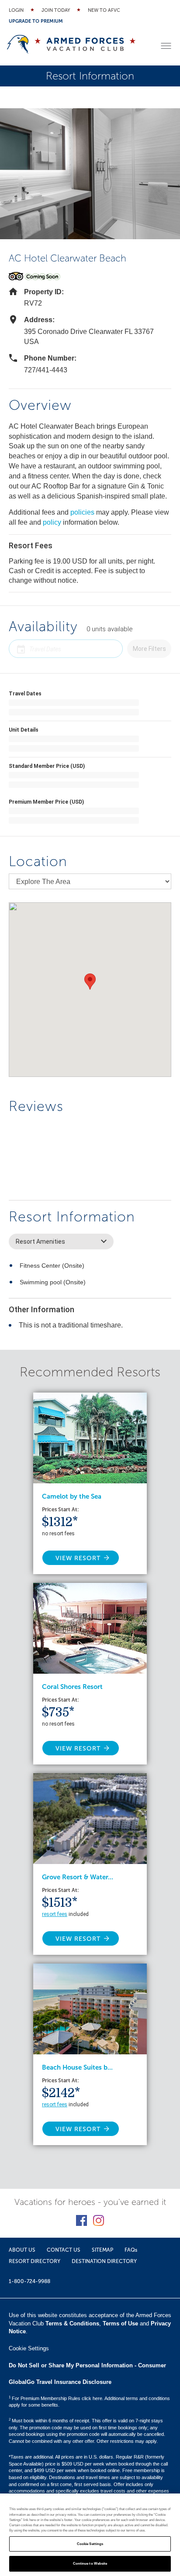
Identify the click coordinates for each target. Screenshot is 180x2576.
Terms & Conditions (72, 2323)
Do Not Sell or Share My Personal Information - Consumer (87, 2365)
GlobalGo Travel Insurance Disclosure (60, 2382)
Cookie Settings (90, 2544)
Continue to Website (90, 2564)
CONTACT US (64, 2250)
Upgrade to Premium (36, 21)
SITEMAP (102, 2250)
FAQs (131, 2250)
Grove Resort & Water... (78, 1877)
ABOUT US (22, 2250)
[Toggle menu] (166, 46)
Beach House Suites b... (77, 2067)
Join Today (56, 10)
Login (16, 10)
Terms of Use (120, 2323)
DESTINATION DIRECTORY (104, 2261)
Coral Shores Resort (72, 1687)
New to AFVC (104, 10)
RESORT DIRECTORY (35, 2261)
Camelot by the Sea (72, 1496)
